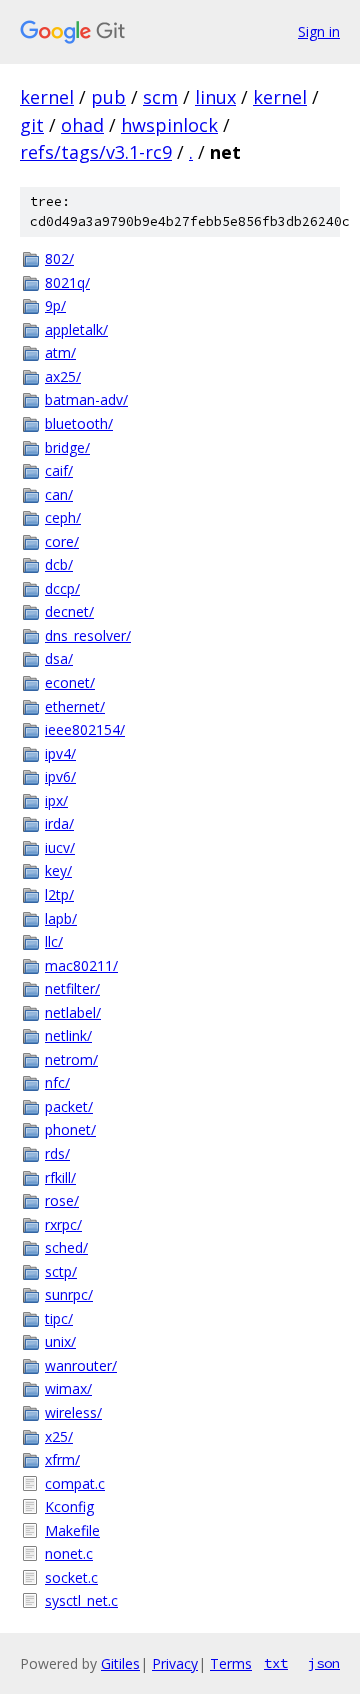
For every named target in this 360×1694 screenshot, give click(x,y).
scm (160, 97)
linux (215, 97)
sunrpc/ (69, 1294)
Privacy (175, 1663)
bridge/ (67, 447)
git (32, 125)
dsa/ (59, 658)
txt (276, 1663)
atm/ (60, 352)
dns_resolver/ (88, 635)
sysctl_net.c (81, 1600)
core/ (62, 541)
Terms (231, 1663)
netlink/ (68, 1035)
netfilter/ (72, 988)
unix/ (60, 1341)
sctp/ (61, 1271)
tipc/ (59, 1318)
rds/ (57, 1153)
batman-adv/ (86, 399)
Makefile (72, 1530)
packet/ (69, 1106)
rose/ (62, 1200)
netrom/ (71, 1059)
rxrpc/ (63, 1224)
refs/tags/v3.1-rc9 (96, 152)
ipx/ (56, 800)
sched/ (66, 1247)
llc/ (54, 941)
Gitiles (120, 1663)
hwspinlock (169, 125)
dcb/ (59, 564)
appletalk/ (76, 329)
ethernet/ (75, 706)
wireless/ (73, 1412)
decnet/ (69, 611)
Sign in (319, 31)
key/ (58, 870)
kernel (47, 97)
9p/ (55, 305)
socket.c (71, 1577)
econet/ (70, 682)
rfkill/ (60, 1177)
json (324, 1663)
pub (108, 97)
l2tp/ (59, 894)
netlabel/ (73, 1012)
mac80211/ (81, 965)
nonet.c (69, 1553)
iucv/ (60, 847)
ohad (82, 125)
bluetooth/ (79, 423)
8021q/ (67, 282)
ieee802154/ (85, 729)
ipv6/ (60, 776)
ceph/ (63, 517)
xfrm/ (62, 1459)
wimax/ (68, 1388)
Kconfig (69, 1506)
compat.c (75, 1483)
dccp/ (62, 588)
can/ (59, 494)
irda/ (59, 823)
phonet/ (70, 1129)
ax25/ (63, 376)
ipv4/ (60, 753)
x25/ (59, 1436)
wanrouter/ (81, 1365)
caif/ (59, 470)
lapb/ (61, 918)
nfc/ (57, 1082)
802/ (59, 258)
